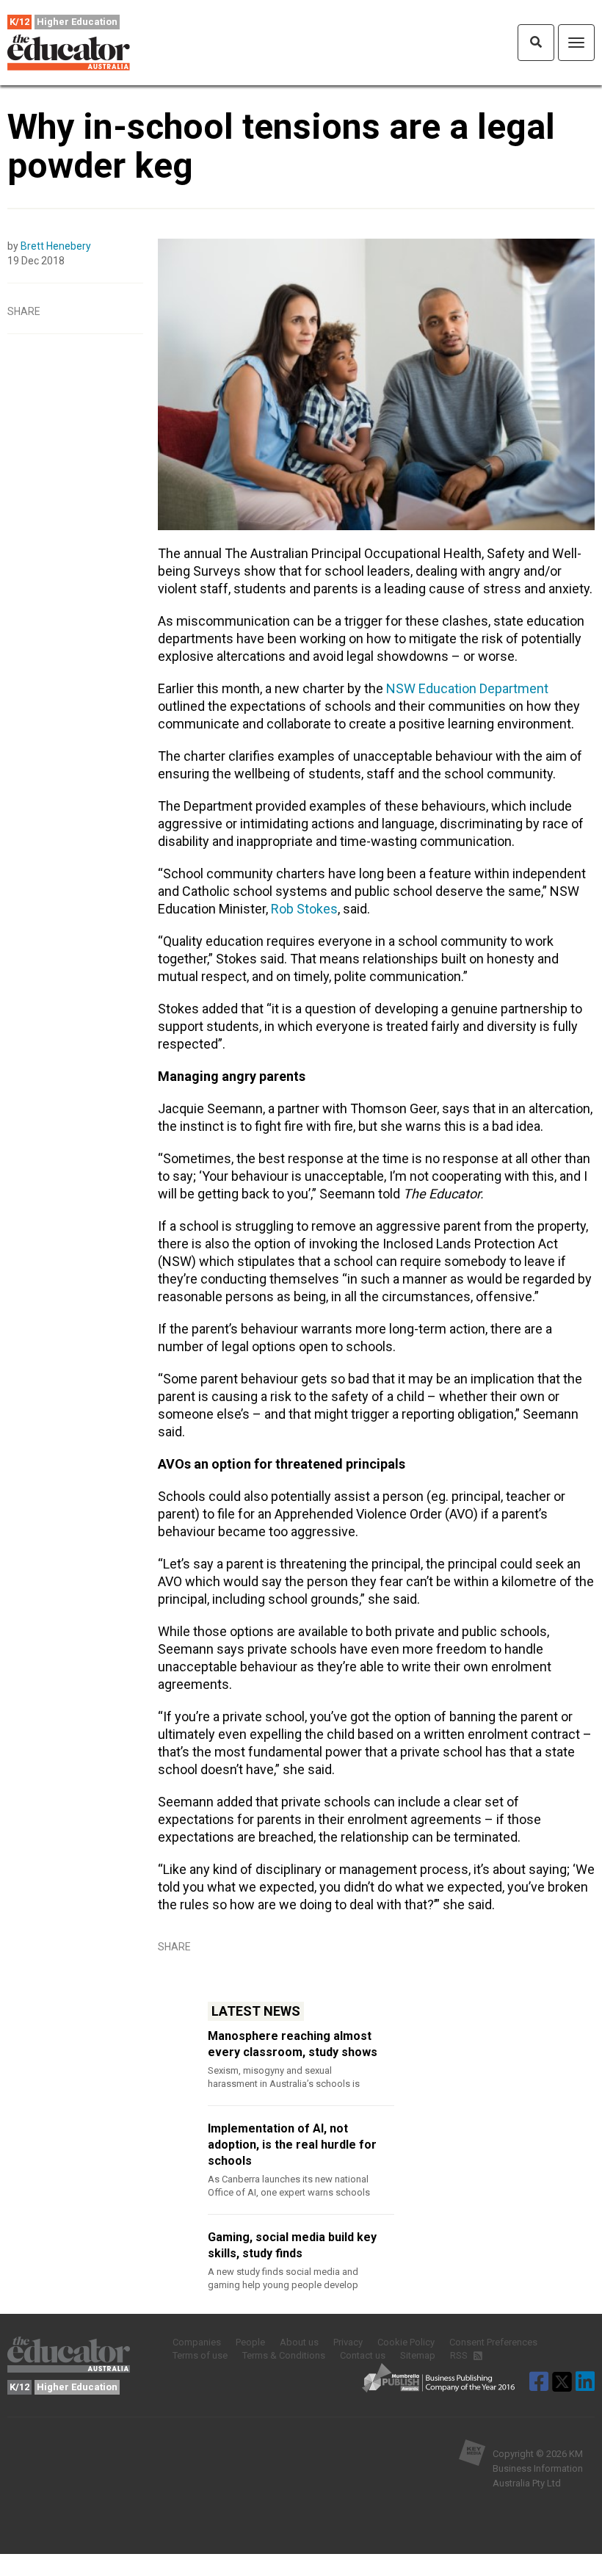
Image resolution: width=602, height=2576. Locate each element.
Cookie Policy (406, 2342)
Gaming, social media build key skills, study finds (292, 2245)
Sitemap (418, 2355)
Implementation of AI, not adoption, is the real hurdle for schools (292, 2145)
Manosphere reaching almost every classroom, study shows (293, 2044)
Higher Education (77, 22)
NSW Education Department (467, 688)
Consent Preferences (493, 2342)
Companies (197, 2342)
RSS (460, 2355)
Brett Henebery (56, 246)
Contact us (363, 2355)
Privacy (348, 2342)
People (250, 2342)
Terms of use (200, 2355)
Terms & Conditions (284, 2355)
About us (299, 2342)
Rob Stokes (304, 909)
